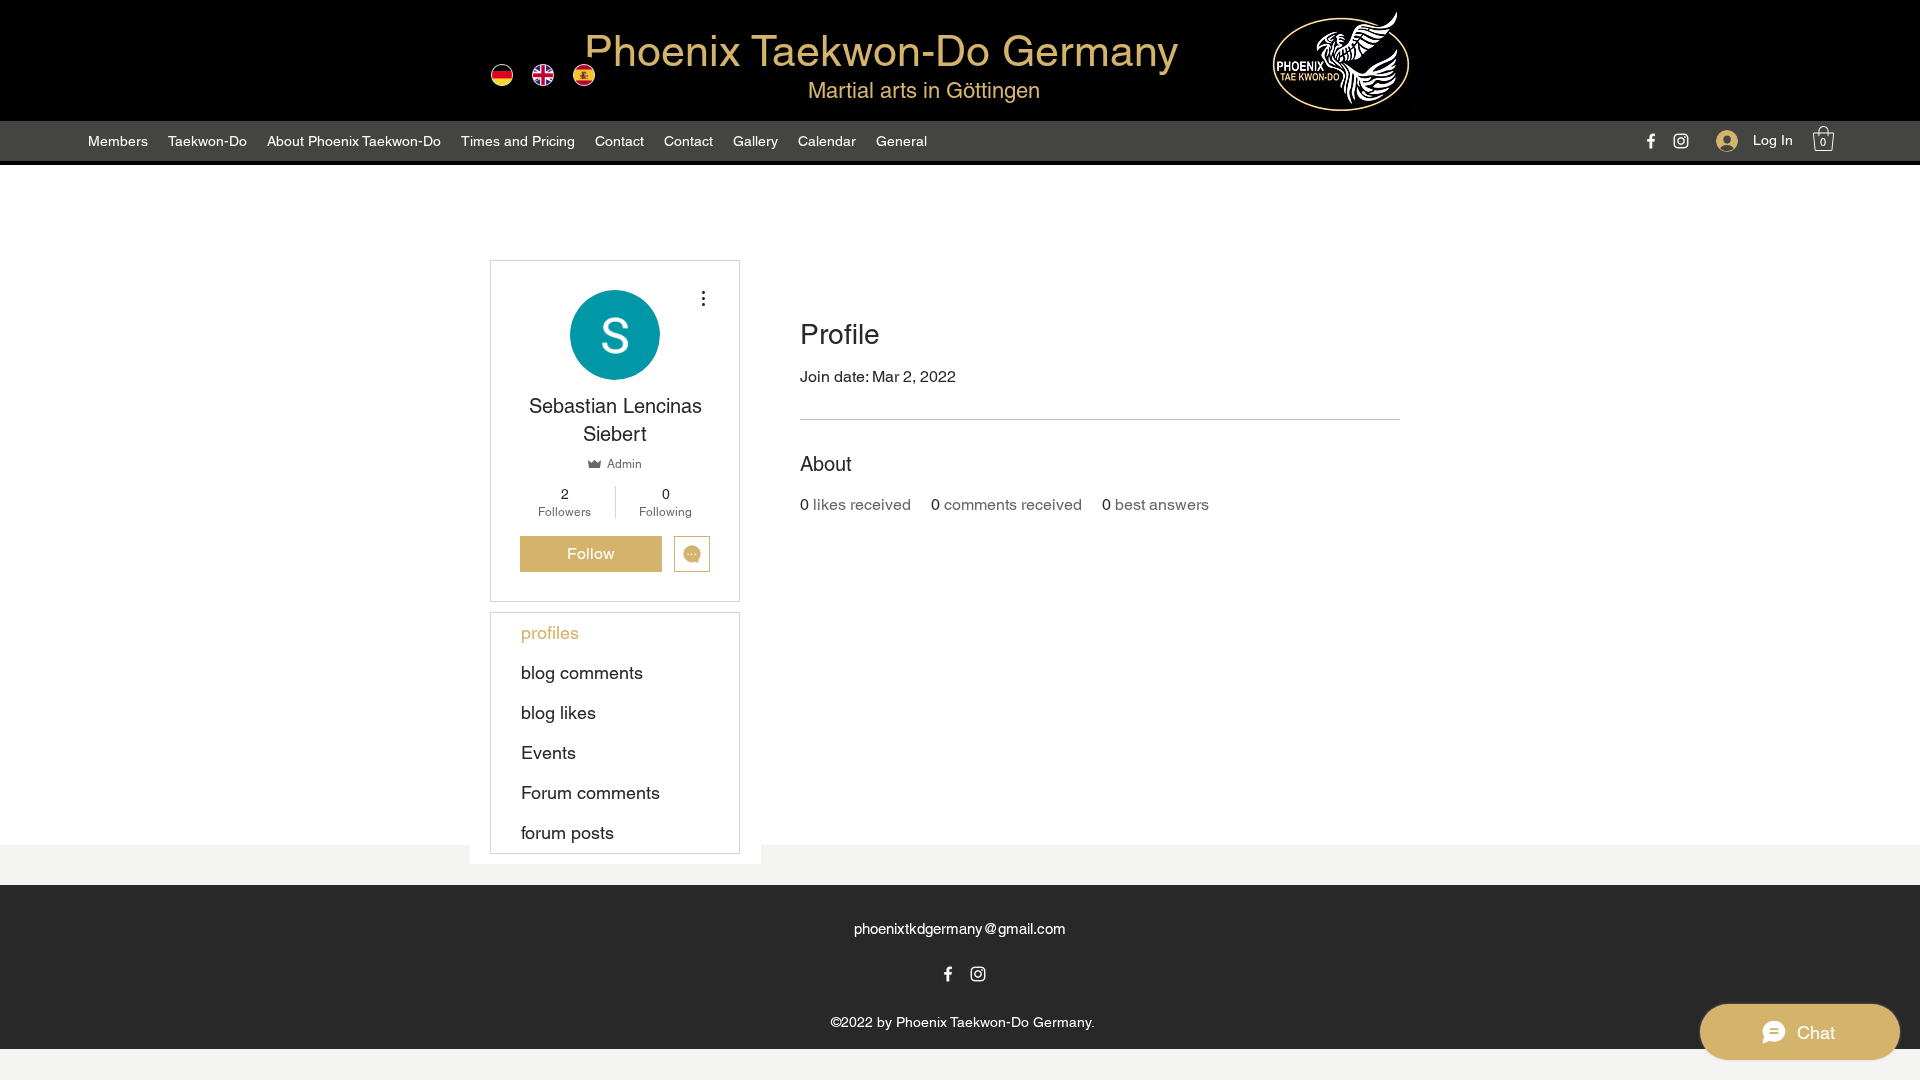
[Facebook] (1651, 141)
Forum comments (590, 792)
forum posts (567, 832)
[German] (502, 74)
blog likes (558, 712)
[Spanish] (583, 74)
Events (548, 752)
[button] (354, 141)
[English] (542, 74)
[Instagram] (1681, 141)
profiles (550, 632)
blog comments (582, 672)
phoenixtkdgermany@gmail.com (960, 928)
